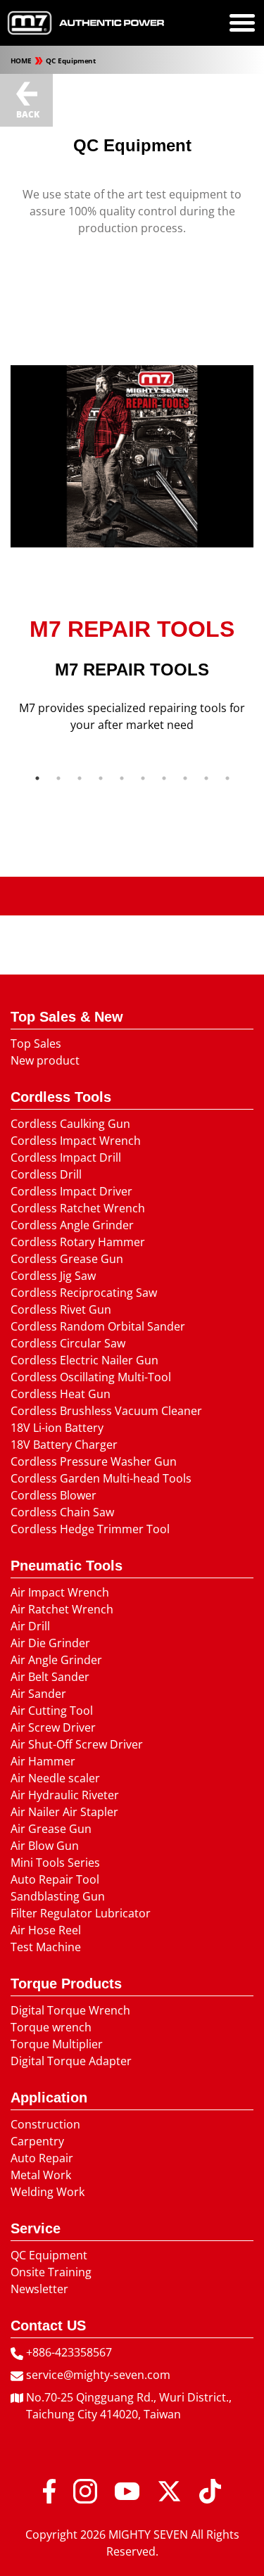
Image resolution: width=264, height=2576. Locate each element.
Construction (45, 2124)
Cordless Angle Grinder (72, 1225)
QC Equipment (70, 61)
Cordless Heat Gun (61, 1394)
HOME (22, 61)
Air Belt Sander (50, 1677)
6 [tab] (143, 778)
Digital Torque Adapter (71, 2061)
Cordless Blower (54, 1495)
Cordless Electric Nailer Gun (84, 1360)
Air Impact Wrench (60, 1592)
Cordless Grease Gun (67, 1259)
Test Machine (46, 1947)
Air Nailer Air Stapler (64, 1812)
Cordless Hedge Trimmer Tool (90, 1529)
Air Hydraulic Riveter (65, 1795)
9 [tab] (206, 778)
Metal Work (41, 2175)
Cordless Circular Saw (68, 1343)
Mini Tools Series (55, 1863)
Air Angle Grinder (56, 1660)
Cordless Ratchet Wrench (78, 1208)
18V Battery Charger (64, 1445)
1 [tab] (37, 778)
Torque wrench (51, 2027)
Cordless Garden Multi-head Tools (101, 1478)
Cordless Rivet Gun (61, 1309)
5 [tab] (122, 778)
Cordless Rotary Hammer (78, 1242)
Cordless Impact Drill (66, 1157)
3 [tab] (80, 778)
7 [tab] (164, 778)
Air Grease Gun (51, 1829)
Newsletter (39, 2289)
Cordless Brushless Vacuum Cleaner (106, 1411)
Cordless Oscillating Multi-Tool (91, 1377)
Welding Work (48, 2192)
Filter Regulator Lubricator (81, 1913)
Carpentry (37, 2141)
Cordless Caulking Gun (70, 1124)
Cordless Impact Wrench (76, 1141)
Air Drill (30, 1626)
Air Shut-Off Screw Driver (77, 1744)
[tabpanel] (132, 675)
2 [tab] (58, 778)
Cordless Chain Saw (62, 1512)
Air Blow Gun (45, 1846)
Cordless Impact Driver (71, 1191)
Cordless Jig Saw (53, 1276)
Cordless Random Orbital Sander (98, 1326)
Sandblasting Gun (58, 1896)
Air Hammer (43, 1761)
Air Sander (38, 1694)
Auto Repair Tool (55, 1879)
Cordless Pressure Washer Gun (94, 1461)
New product (45, 1060)
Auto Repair (42, 2158)
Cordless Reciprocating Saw (84, 1293)
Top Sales (36, 1043)
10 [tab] (227, 778)
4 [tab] (101, 778)
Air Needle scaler (55, 1778)
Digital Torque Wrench (70, 2010)
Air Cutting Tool (52, 1711)
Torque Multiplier (57, 2044)
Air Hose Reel (46, 1930)
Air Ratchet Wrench (62, 1609)
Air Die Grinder (50, 1643)
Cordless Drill (46, 1174)
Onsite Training (51, 2272)
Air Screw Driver (53, 1727)
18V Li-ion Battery (57, 1428)
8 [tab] (185, 778)
